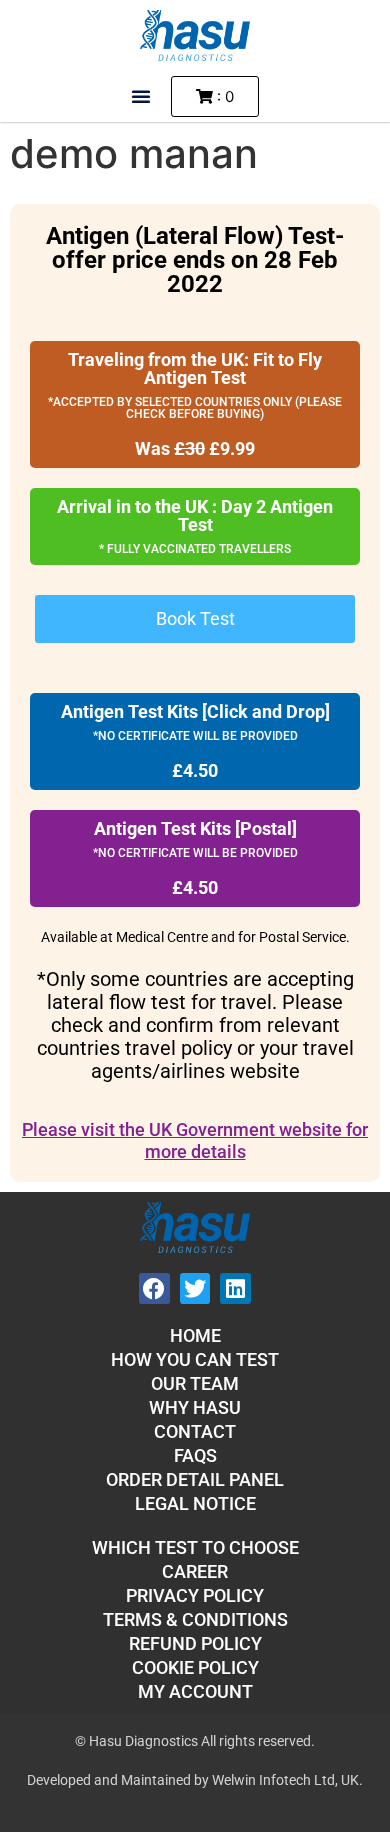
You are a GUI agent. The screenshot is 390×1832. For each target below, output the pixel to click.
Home (195, 1335)
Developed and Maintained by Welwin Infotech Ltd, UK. (195, 1780)
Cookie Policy (195, 1667)
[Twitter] (195, 1288)
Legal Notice (195, 1503)
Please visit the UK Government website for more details (195, 1140)
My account (195, 1691)
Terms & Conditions (195, 1619)
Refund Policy (195, 1643)
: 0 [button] (223, 96)
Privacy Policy (195, 1595)
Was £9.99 (195, 448)
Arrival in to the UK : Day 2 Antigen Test (195, 515)
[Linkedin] (235, 1288)
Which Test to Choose (195, 1547)
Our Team (195, 1383)
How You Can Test (195, 1359)
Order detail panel (195, 1479)
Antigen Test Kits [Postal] (195, 828)
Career (195, 1571)
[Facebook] (154, 1288)
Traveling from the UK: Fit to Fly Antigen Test (195, 368)
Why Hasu (195, 1407)
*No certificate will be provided (195, 736)
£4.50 (195, 770)
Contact (195, 1431)
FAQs (195, 1455)
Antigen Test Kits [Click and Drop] (195, 711)
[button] (141, 96)
